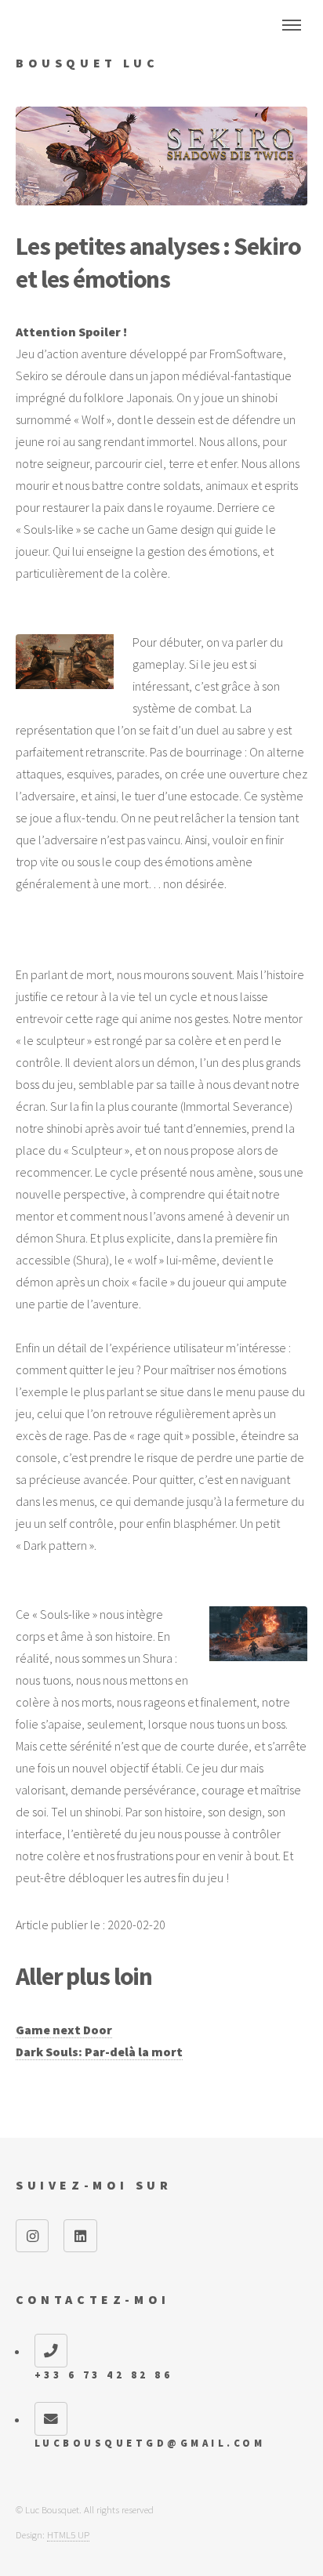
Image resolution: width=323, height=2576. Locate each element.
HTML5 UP (68, 2534)
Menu (292, 25)
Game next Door (64, 2030)
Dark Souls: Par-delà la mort (99, 2052)
